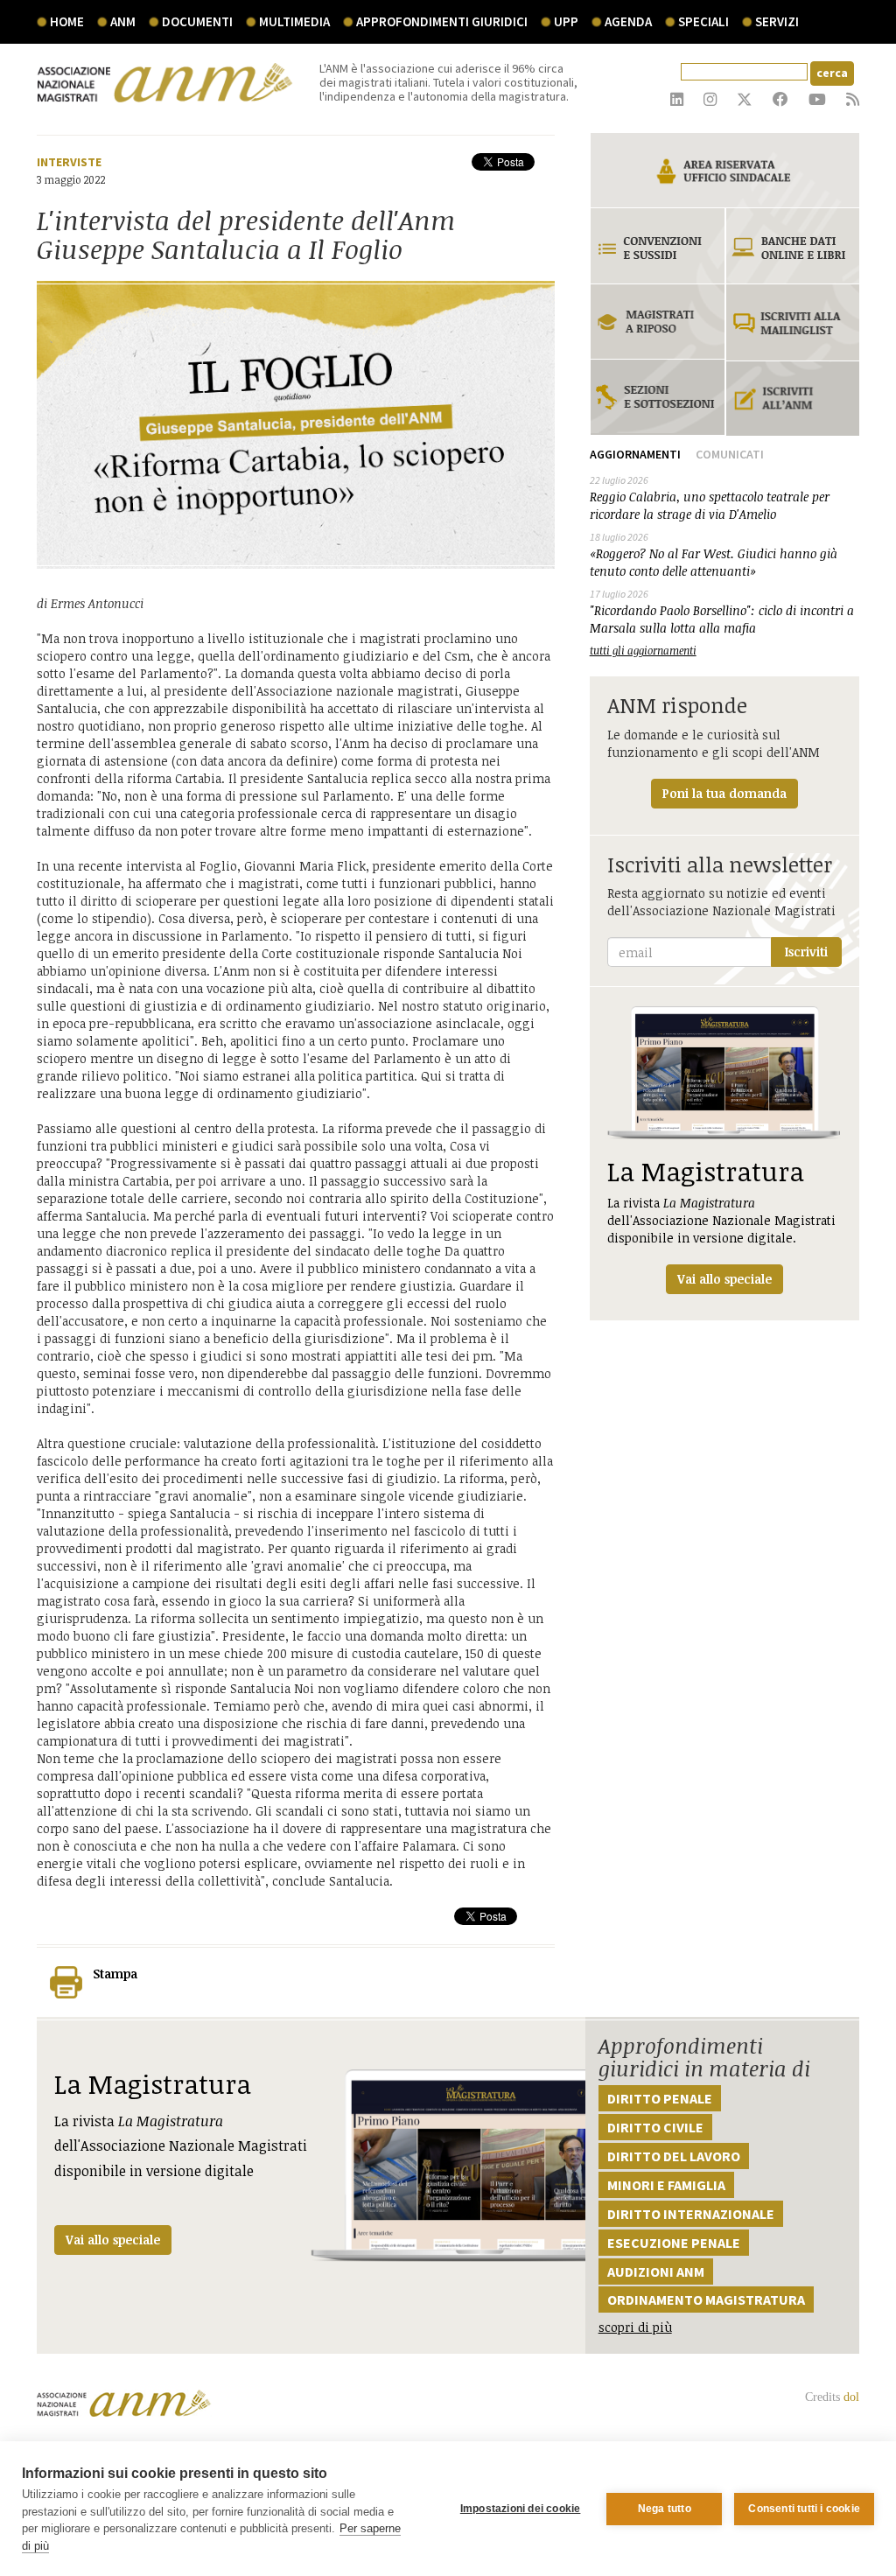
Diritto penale (660, 2098)
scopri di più (635, 2327)
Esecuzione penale (674, 2243)
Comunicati (730, 454)
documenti (197, 21)
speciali (703, 21)
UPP (566, 21)
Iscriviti (806, 952)
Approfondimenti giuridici (442, 21)
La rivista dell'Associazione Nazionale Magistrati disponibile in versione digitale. (721, 1220)
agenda (628, 21)
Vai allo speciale (113, 2240)
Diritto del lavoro (674, 2156)
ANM (123, 21)
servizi (777, 21)
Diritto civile (655, 2127)
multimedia (294, 21)
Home (67, 21)
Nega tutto (665, 2509)
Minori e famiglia (666, 2185)
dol (851, 2397)
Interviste (69, 162)
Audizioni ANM (656, 2271)
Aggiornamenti (635, 454)
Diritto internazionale (691, 2214)
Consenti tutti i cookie (804, 2509)
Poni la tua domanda (724, 793)
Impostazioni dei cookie (521, 2509)
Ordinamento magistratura (706, 2299)
